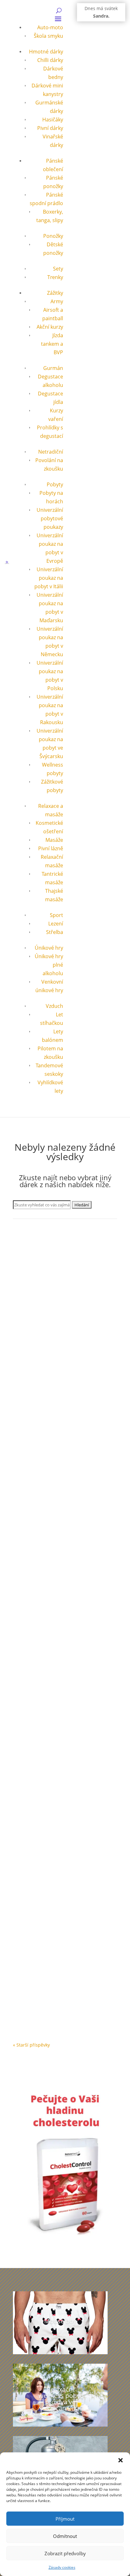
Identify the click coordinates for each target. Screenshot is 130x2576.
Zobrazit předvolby (65, 2553)
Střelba (55, 932)
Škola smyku (48, 36)
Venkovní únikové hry (69, 1318)
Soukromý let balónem (46, 1711)
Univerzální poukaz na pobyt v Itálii (49, 578)
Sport (56, 915)
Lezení (56, 924)
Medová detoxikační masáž (51, 1849)
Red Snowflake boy (41, 1980)
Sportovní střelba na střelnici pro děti (64, 1581)
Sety (58, 269)
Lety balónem (33, 1717)
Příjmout (65, 2519)
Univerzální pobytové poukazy (50, 518)
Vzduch (54, 1006)
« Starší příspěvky (31, 2045)
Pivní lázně (51, 848)
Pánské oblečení (81, 1986)
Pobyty (55, 484)
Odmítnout (65, 2536)
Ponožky (53, 236)
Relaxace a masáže (57, 1855)
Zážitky (55, 293)
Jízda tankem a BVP (52, 344)
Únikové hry (49, 948)
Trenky (55, 277)
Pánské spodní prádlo (42, 1994)
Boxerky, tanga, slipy (41, 1986)
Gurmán (53, 368)
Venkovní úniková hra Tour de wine (61, 1443)
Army (57, 301)
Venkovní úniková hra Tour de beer (61, 1312)
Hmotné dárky (46, 52)
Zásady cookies (62, 2567)
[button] (121, 2460)
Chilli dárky (50, 60)
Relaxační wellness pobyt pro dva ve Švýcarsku (60, 2399)
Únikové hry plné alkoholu (74, 1449)
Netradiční (51, 452)
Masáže (54, 840)
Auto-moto (50, 27)
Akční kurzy (50, 327)
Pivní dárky (50, 128)
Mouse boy (60, 2321)
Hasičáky (53, 120)
